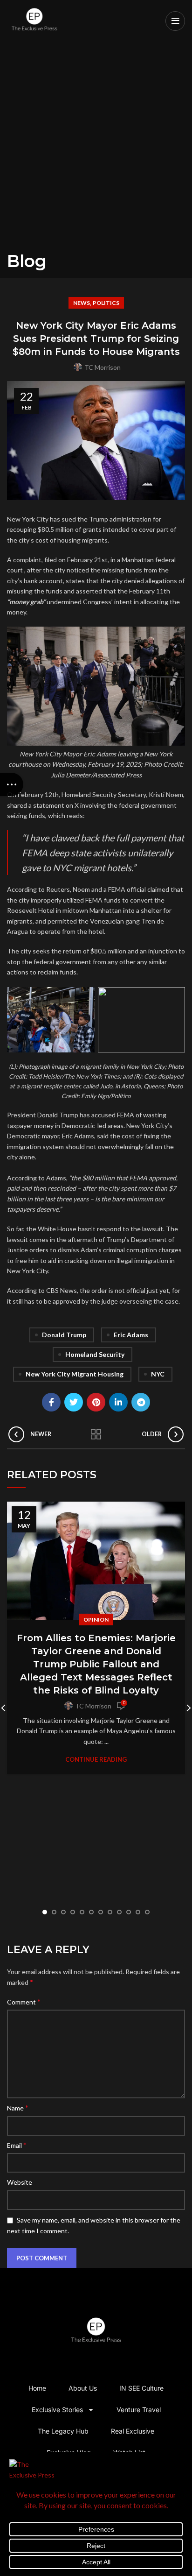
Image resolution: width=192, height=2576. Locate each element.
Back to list (96, 1434)
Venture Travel (139, 2410)
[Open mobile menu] (175, 21)
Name (18, 2107)
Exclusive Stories (57, 2410)
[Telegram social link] (141, 1402)
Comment (24, 2001)
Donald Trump (64, 1335)
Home (37, 2388)
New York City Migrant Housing (75, 1374)
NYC (158, 1374)
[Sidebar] (12, 784)
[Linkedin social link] (118, 1402)
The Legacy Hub (63, 2431)
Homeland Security (95, 1354)
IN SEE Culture (141, 2388)
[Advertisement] (96, 150)
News (82, 303)
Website (20, 2182)
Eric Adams (131, 1335)
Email (17, 2145)
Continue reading (96, 1760)
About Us (83, 2388)
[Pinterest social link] (96, 1402)
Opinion (96, 1620)
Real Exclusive (133, 2431)
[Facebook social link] (51, 1402)
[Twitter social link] (74, 1402)
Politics (106, 303)
